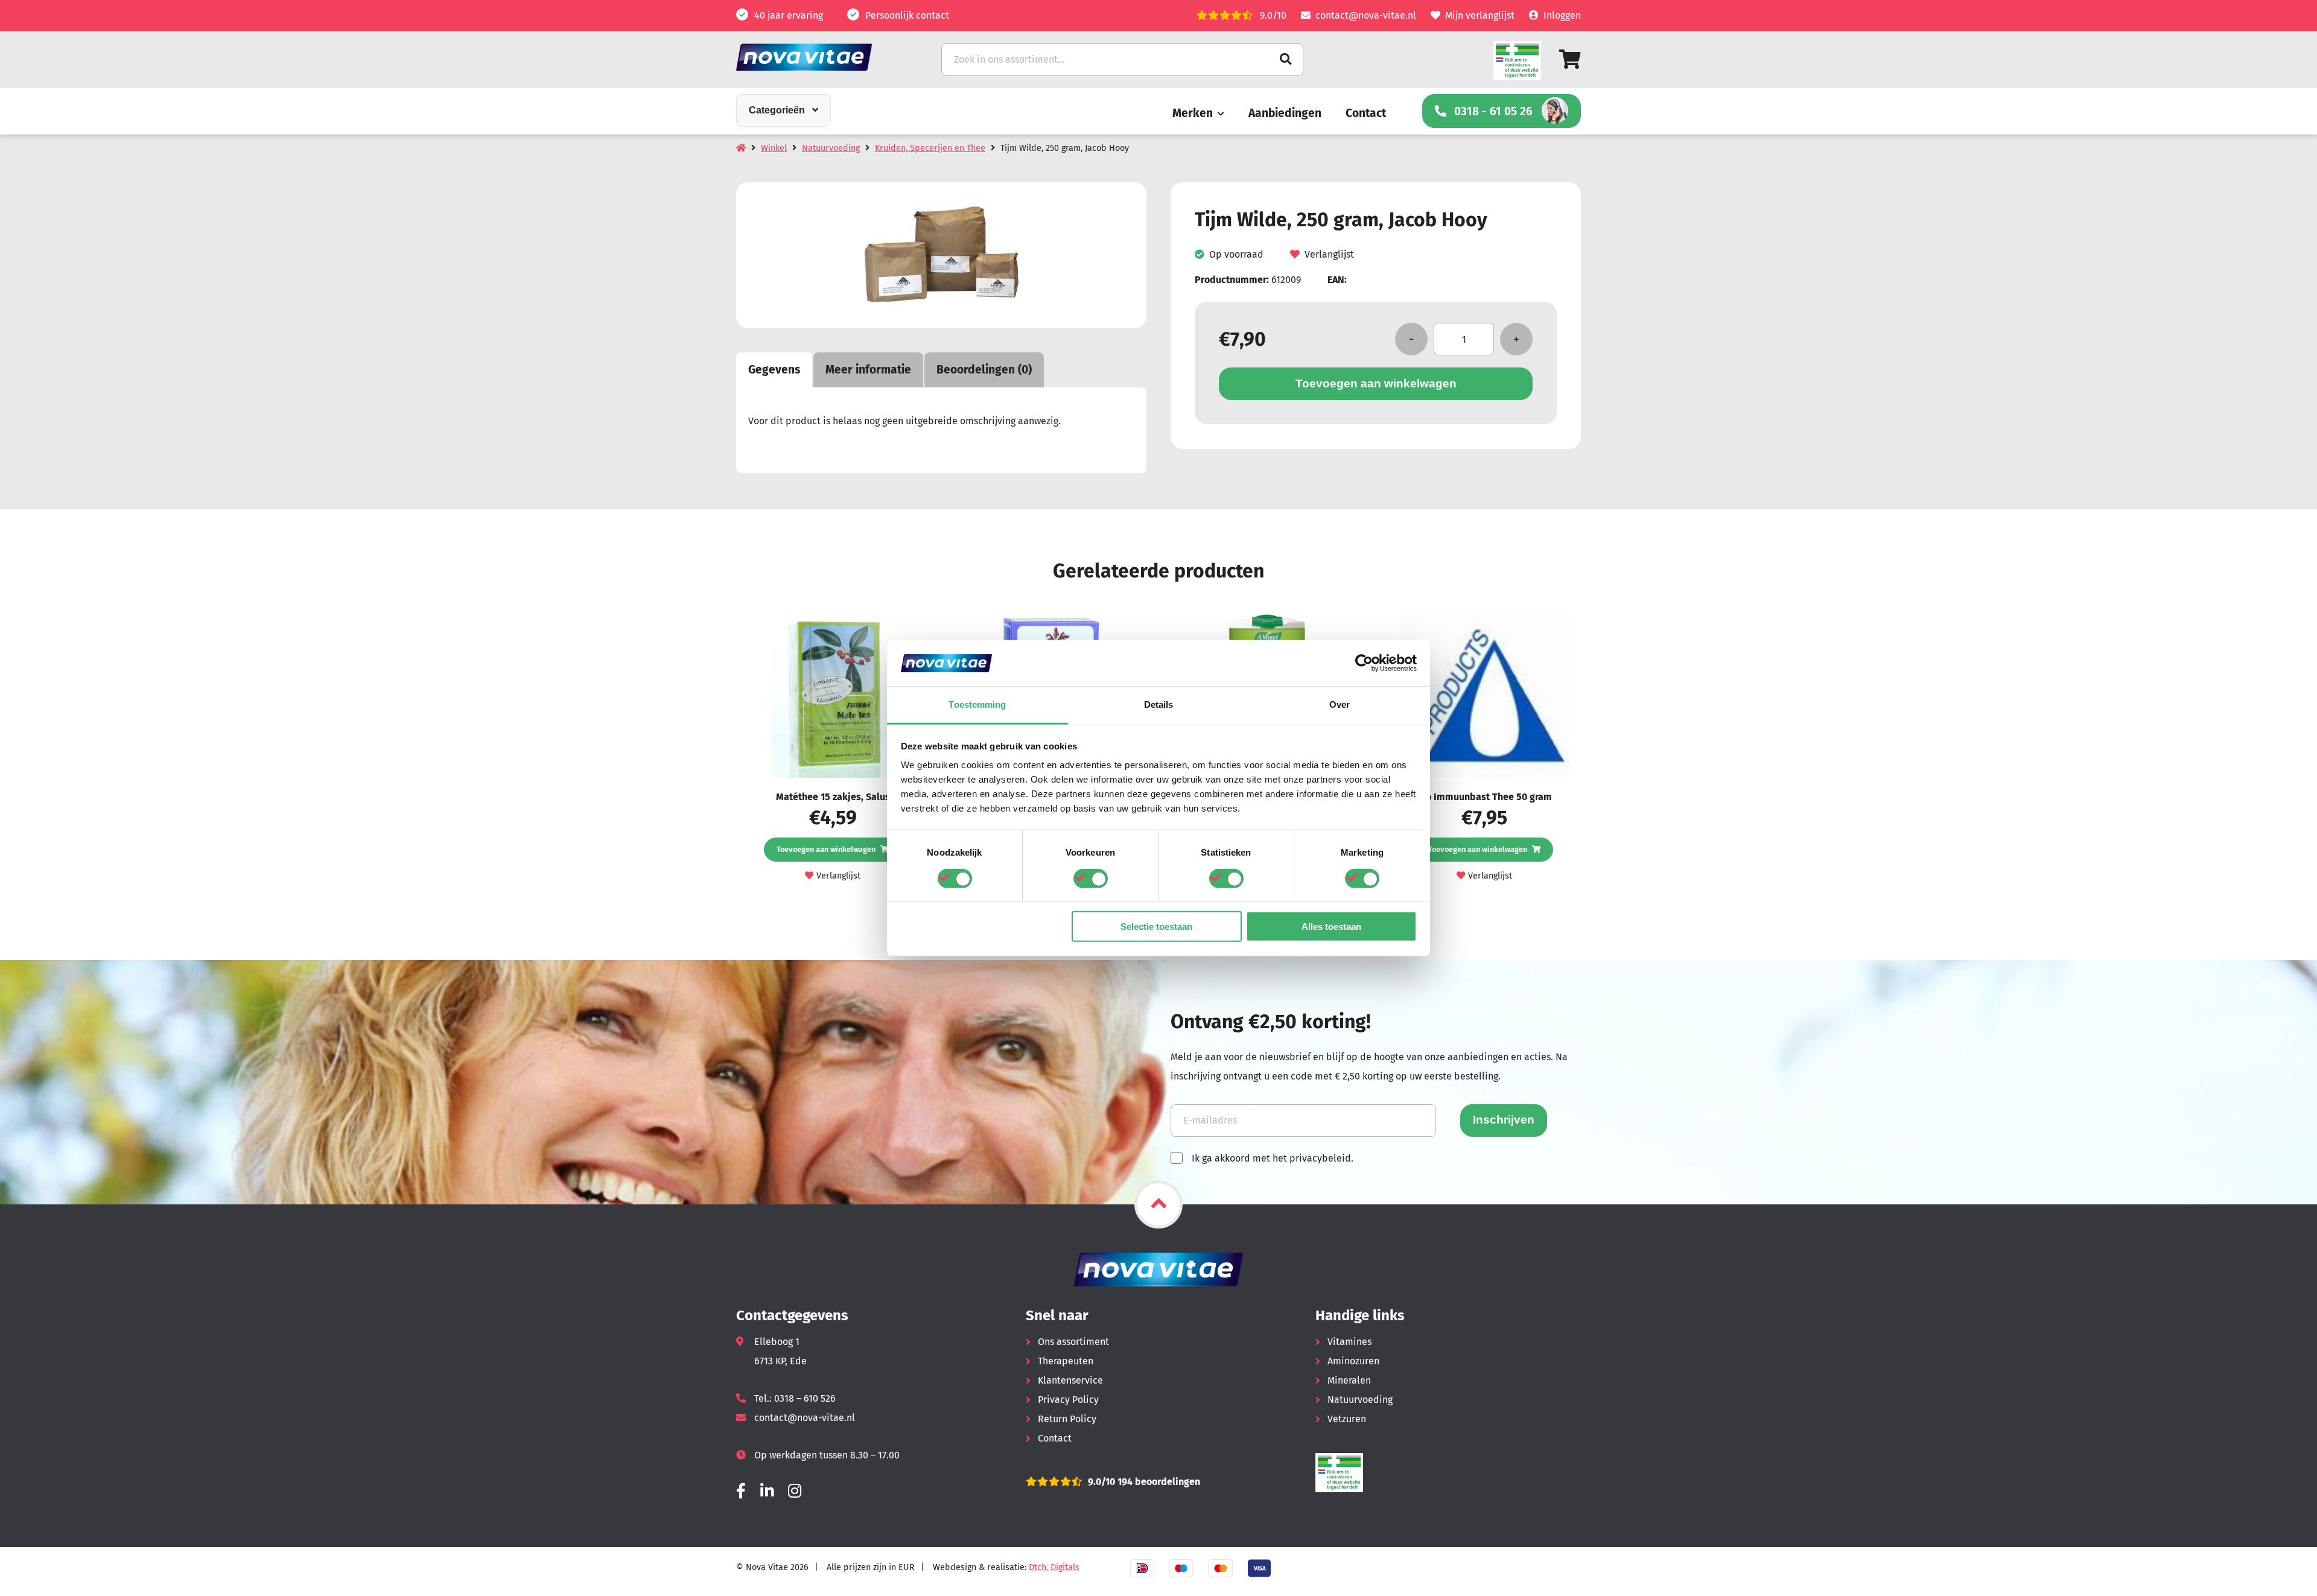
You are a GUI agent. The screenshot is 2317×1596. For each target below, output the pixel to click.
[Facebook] (741, 1491)
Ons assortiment (1073, 1342)
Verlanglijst (1329, 255)
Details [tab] (1159, 704)
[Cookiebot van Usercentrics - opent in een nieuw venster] (1364, 663)
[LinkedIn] (767, 1491)
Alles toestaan (1331, 927)
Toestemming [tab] (977, 704)
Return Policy (1067, 1419)
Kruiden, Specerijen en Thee (930, 148)
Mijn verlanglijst (1480, 15)
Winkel (774, 148)
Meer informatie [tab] (868, 370)
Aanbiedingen (1285, 113)
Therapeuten (1066, 1361)
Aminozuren (1353, 1361)
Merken (1193, 113)
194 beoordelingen (1158, 1482)
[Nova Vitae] (821, 57)
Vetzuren (1347, 1419)
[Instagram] (795, 1491)
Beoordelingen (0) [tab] (984, 370)
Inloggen (1562, 15)
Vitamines (1349, 1342)
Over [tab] (1340, 704)
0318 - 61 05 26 (1493, 111)
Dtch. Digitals (1054, 1567)
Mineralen (1349, 1380)
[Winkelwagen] (1570, 59)
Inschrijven (1504, 1120)
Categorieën (777, 110)
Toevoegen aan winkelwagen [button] (826, 849)
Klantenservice (1070, 1380)
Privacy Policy (1068, 1400)
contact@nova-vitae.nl (1366, 15)
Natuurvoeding (831, 148)
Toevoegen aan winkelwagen (1376, 383)
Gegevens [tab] (774, 370)
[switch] (1091, 878)
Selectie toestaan (1156, 927)
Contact (1366, 113)
